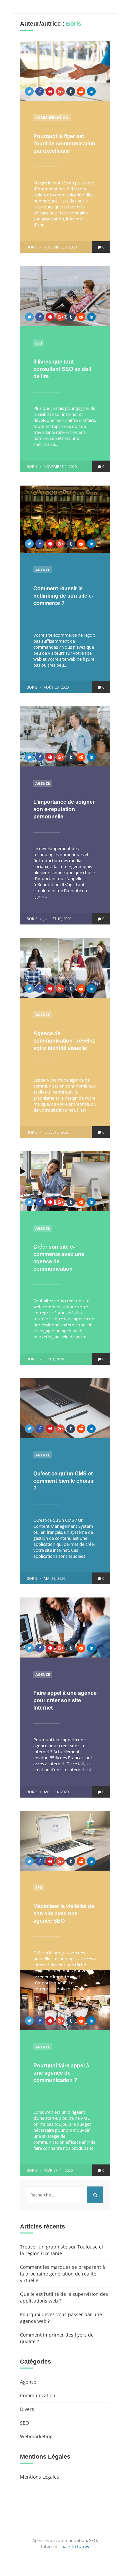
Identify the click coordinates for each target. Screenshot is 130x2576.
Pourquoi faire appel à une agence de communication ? (61, 2073)
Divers (27, 2409)
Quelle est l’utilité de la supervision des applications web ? (64, 2297)
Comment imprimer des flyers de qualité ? (57, 2338)
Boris (32, 247)
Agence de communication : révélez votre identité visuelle (64, 1041)
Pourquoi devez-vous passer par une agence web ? (61, 2318)
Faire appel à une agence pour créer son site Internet (65, 1700)
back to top (73, 2546)
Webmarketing (36, 2436)
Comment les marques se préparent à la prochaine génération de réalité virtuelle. (62, 2274)
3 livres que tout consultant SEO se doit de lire (62, 369)
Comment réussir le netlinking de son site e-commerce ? (63, 596)
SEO (39, 343)
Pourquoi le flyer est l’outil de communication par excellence (64, 144)
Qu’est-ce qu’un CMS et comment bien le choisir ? (63, 1481)
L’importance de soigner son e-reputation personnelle (64, 809)
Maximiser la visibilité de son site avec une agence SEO (64, 1913)
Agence (43, 570)
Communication (52, 118)
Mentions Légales (39, 2477)
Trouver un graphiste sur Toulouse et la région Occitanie (62, 2250)
